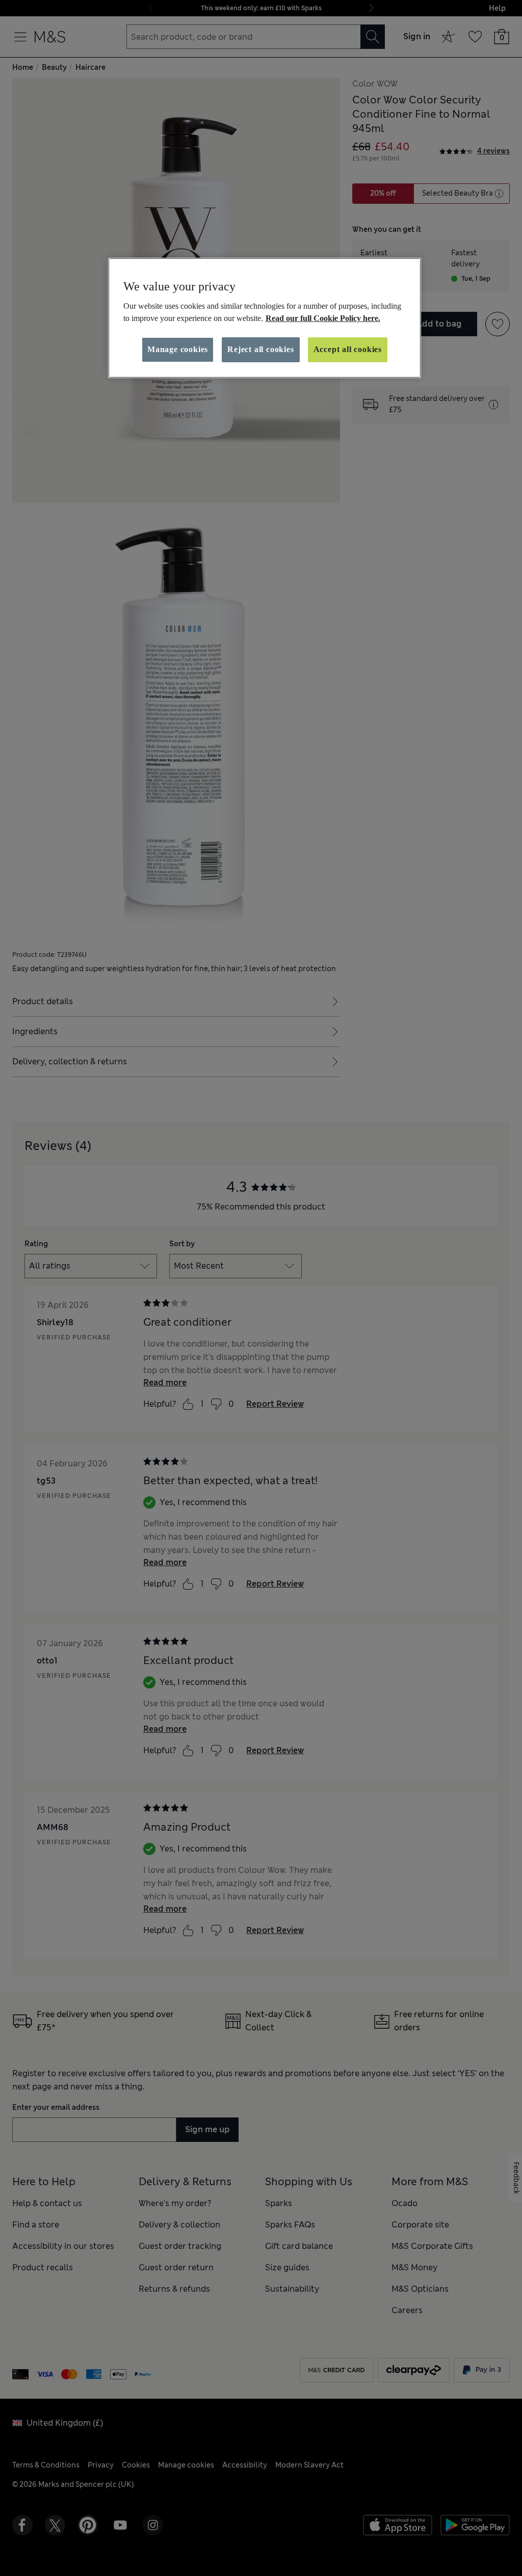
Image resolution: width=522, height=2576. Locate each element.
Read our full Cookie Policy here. (323, 318)
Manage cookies (178, 349)
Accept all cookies (348, 349)
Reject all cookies (260, 349)
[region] (265, 318)
